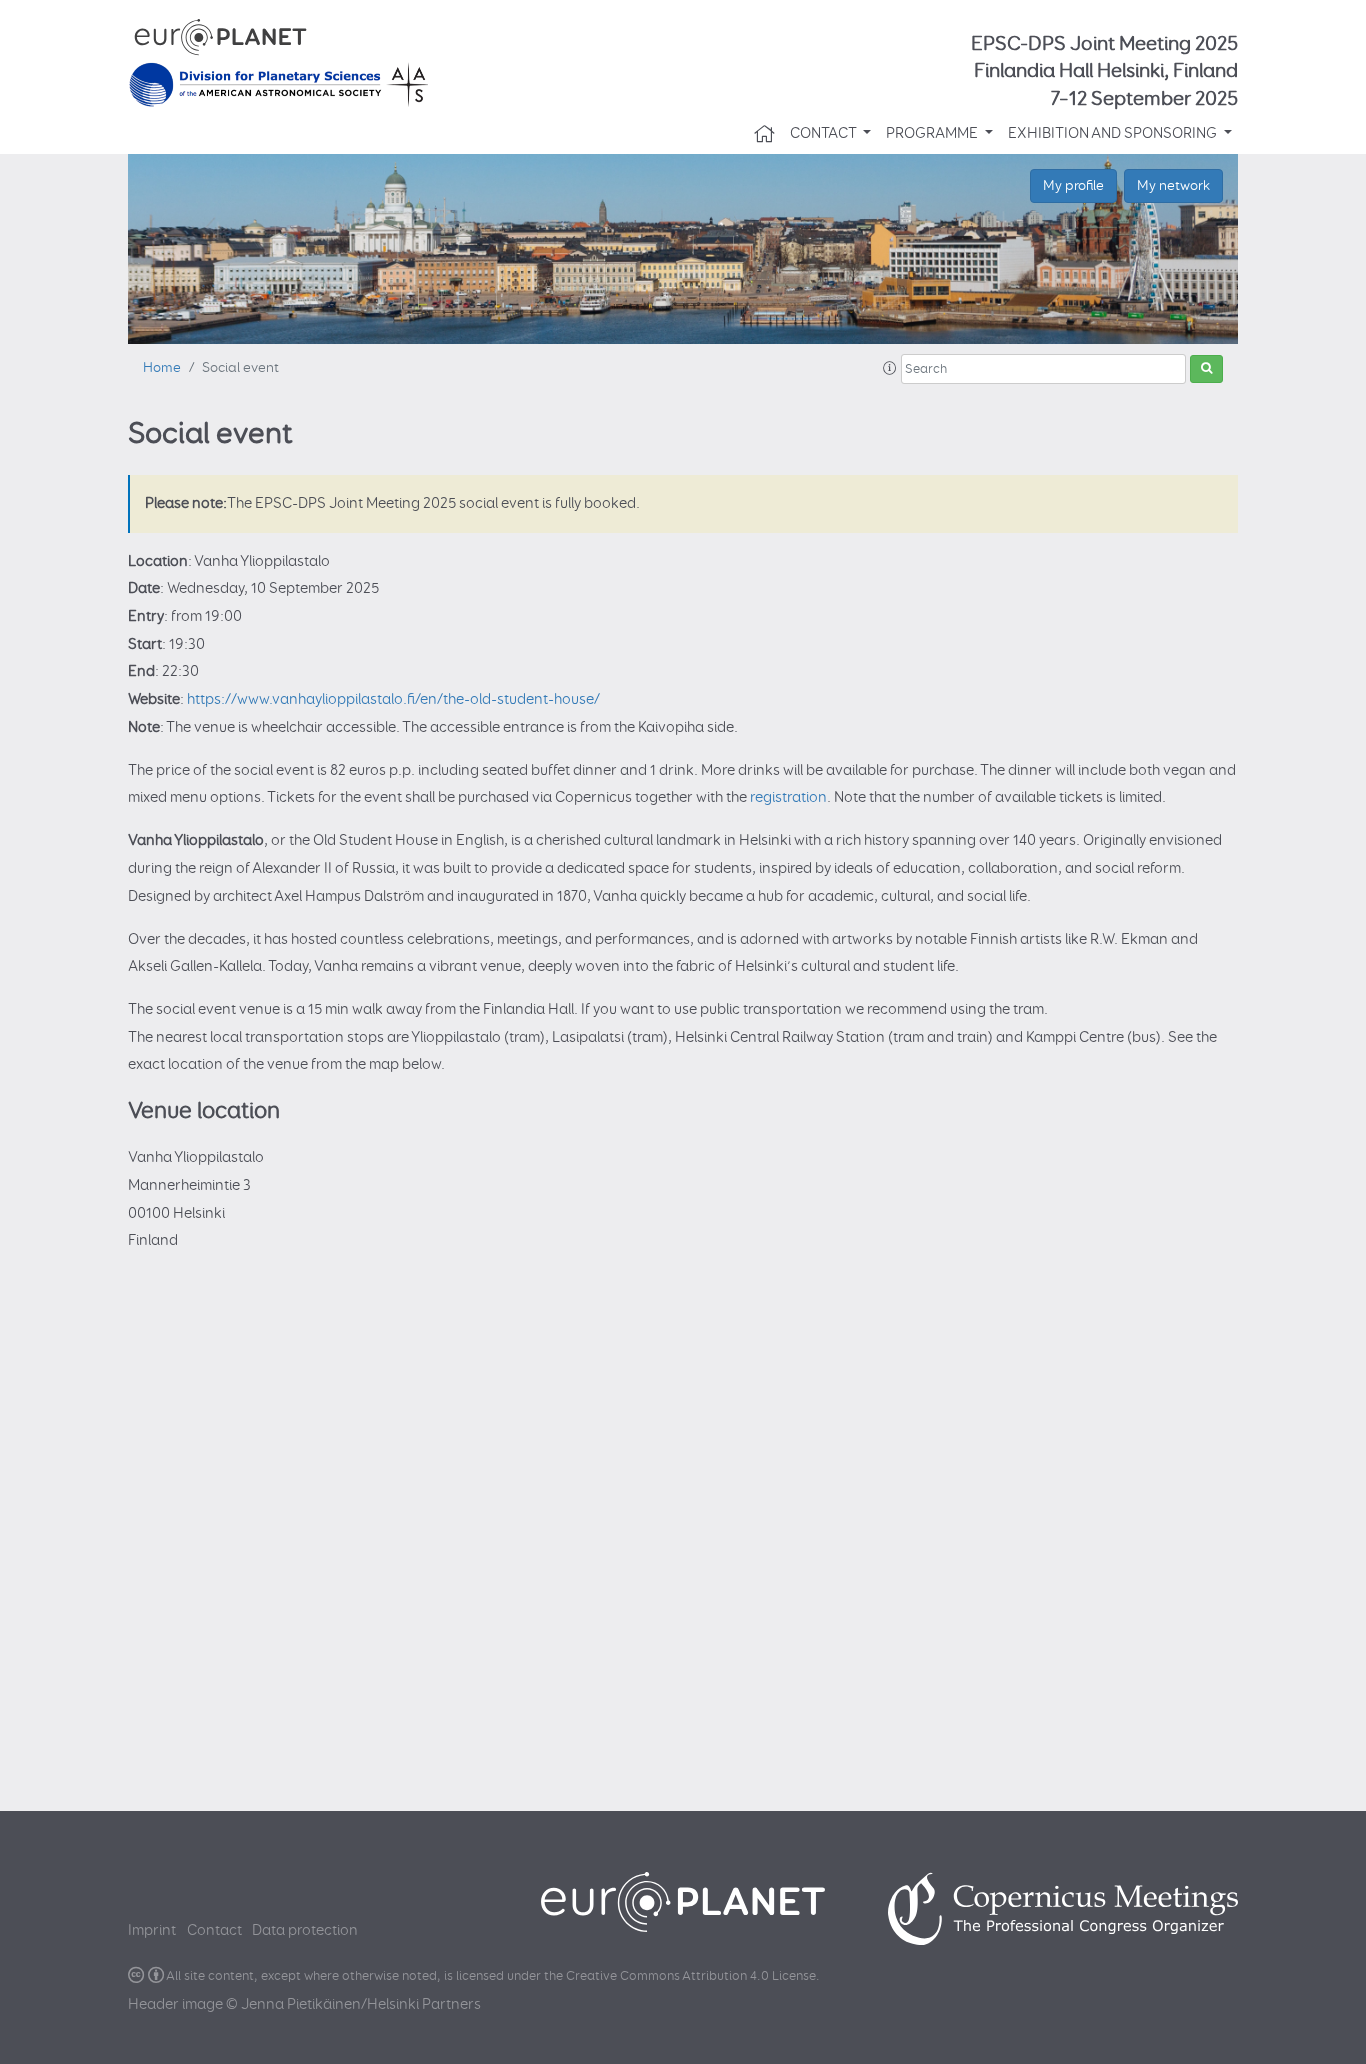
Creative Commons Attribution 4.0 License (691, 1976)
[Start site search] (1206, 369)
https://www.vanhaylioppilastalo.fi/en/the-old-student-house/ (393, 699)
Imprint (152, 1930)
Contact (214, 1930)
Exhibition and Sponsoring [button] (1114, 133)
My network (1173, 185)
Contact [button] (824, 133)
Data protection (305, 1930)
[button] (890, 369)
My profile (1073, 185)
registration (788, 797)
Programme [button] (933, 133)
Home (162, 368)
